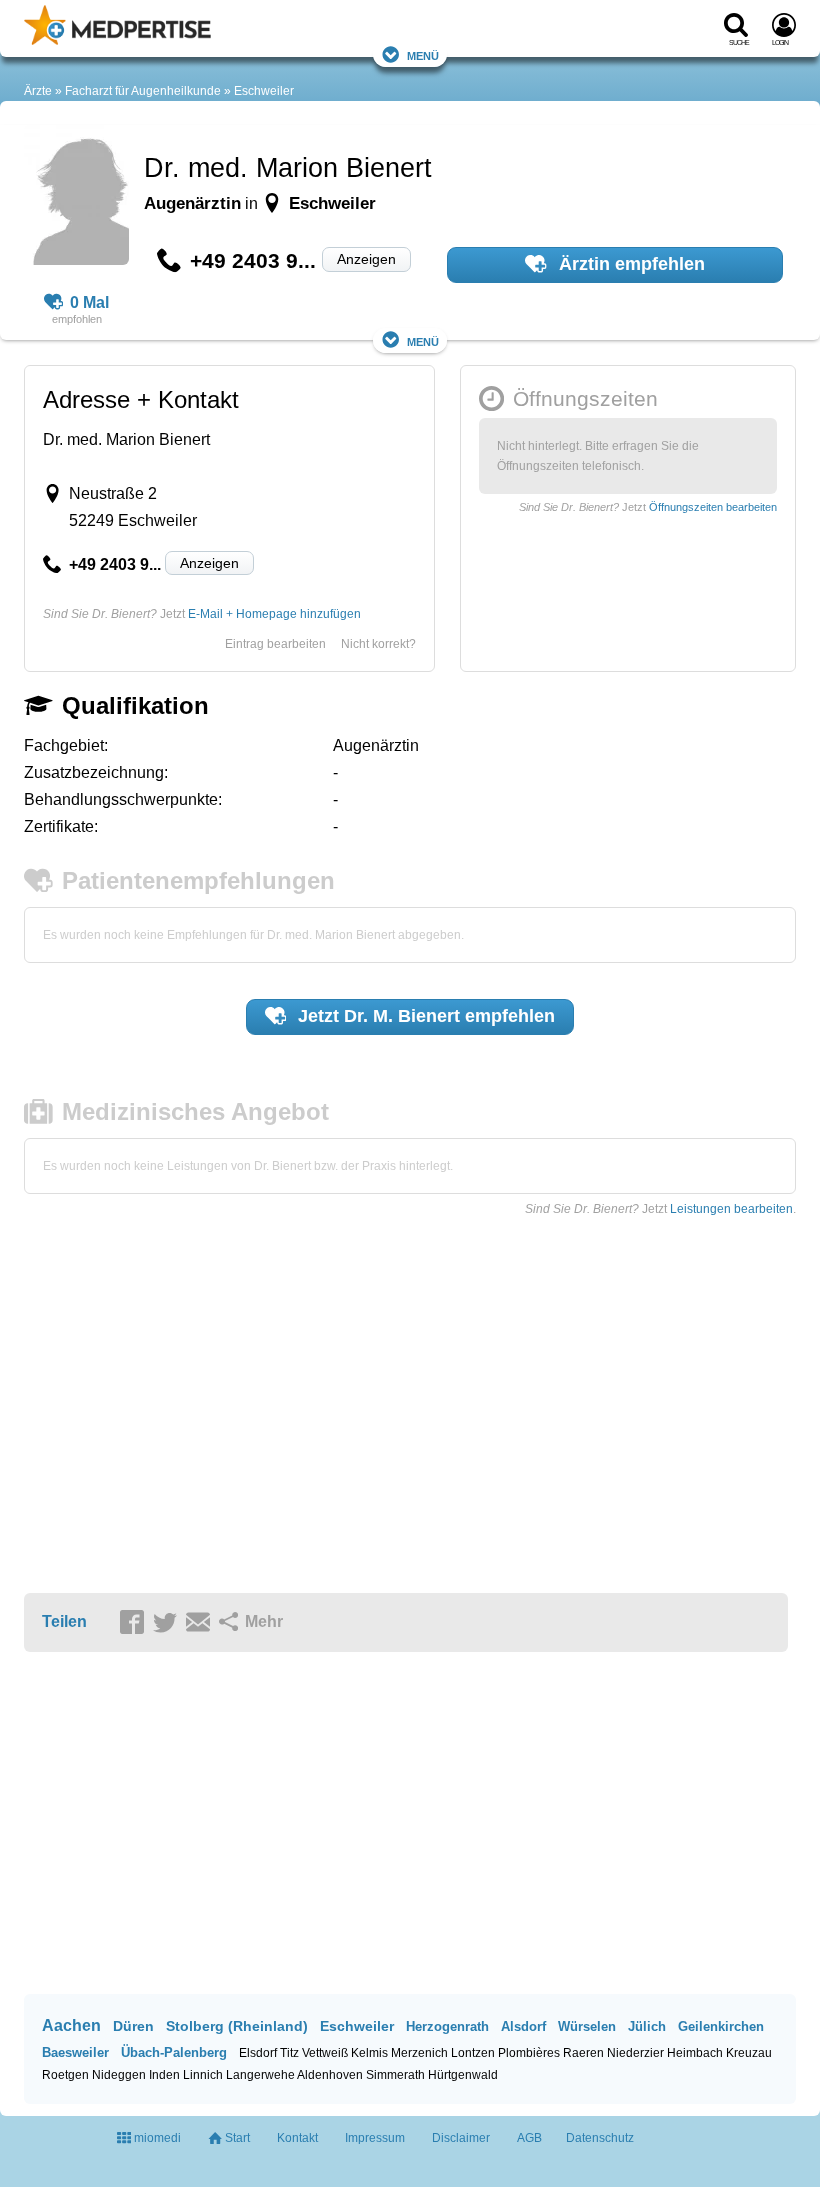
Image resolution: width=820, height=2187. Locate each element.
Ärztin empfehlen (629, 264)
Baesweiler (75, 2052)
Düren (133, 2026)
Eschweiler (264, 91)
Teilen (64, 1621)
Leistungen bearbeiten (731, 1209)
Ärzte (38, 91)
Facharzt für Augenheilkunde (143, 91)
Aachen (71, 2025)
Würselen (587, 2026)
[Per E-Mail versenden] (201, 1623)
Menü (423, 54)
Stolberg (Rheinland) (237, 2026)
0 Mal (89, 302)
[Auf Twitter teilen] (168, 1623)
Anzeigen (366, 259)
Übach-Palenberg (174, 2052)
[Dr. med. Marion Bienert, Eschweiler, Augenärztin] (76, 198)
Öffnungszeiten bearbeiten (713, 507)
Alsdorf (523, 2026)
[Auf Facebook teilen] (135, 1623)
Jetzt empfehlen (424, 1016)
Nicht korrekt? (378, 644)
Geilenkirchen (721, 2026)
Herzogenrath (447, 2026)
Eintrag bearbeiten (275, 644)
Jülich (647, 2026)
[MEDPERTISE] (117, 41)
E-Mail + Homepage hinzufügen (274, 614)
